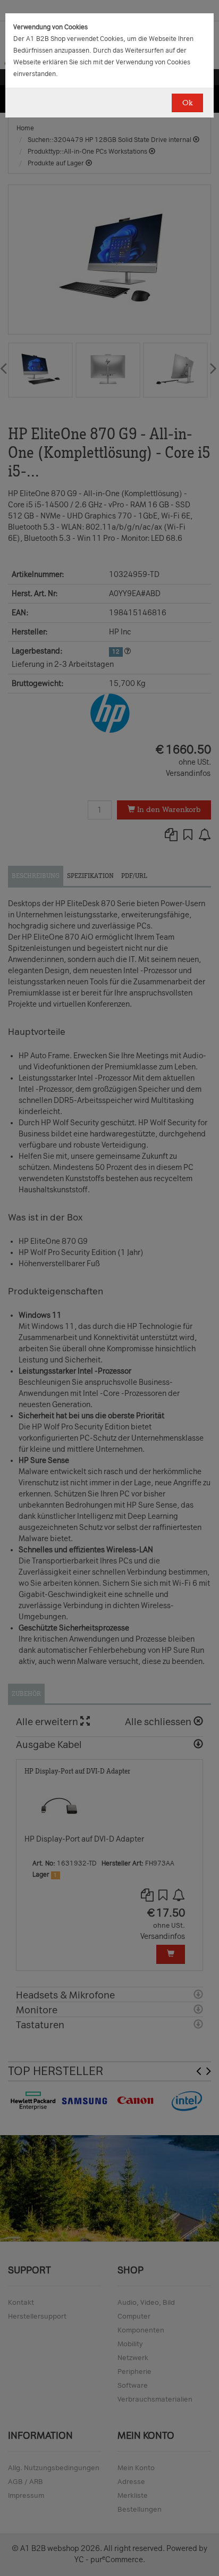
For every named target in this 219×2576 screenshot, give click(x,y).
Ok (187, 103)
